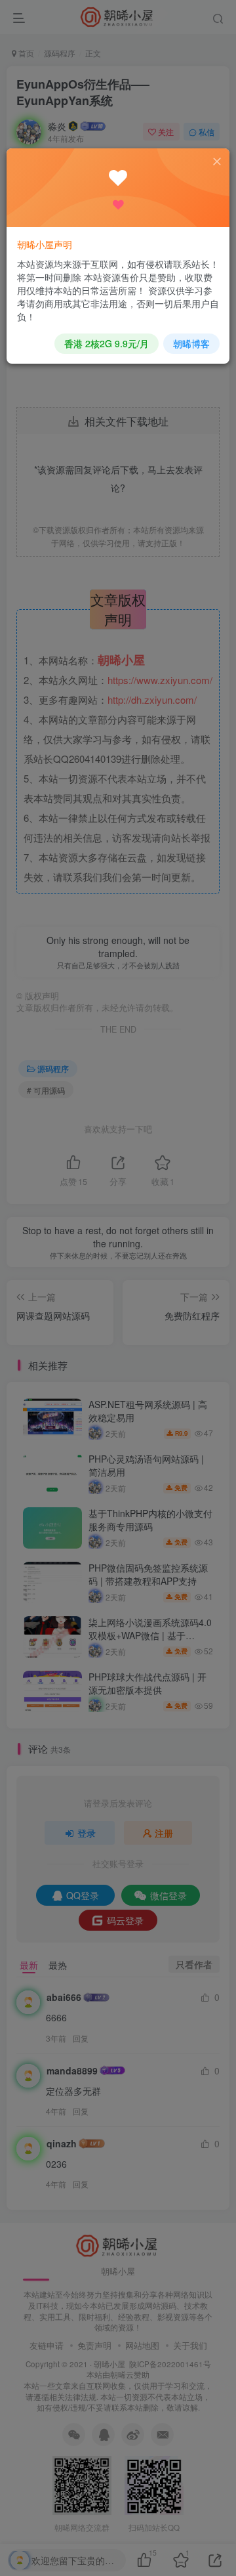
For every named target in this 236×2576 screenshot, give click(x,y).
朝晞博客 (191, 343)
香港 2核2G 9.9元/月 (107, 343)
